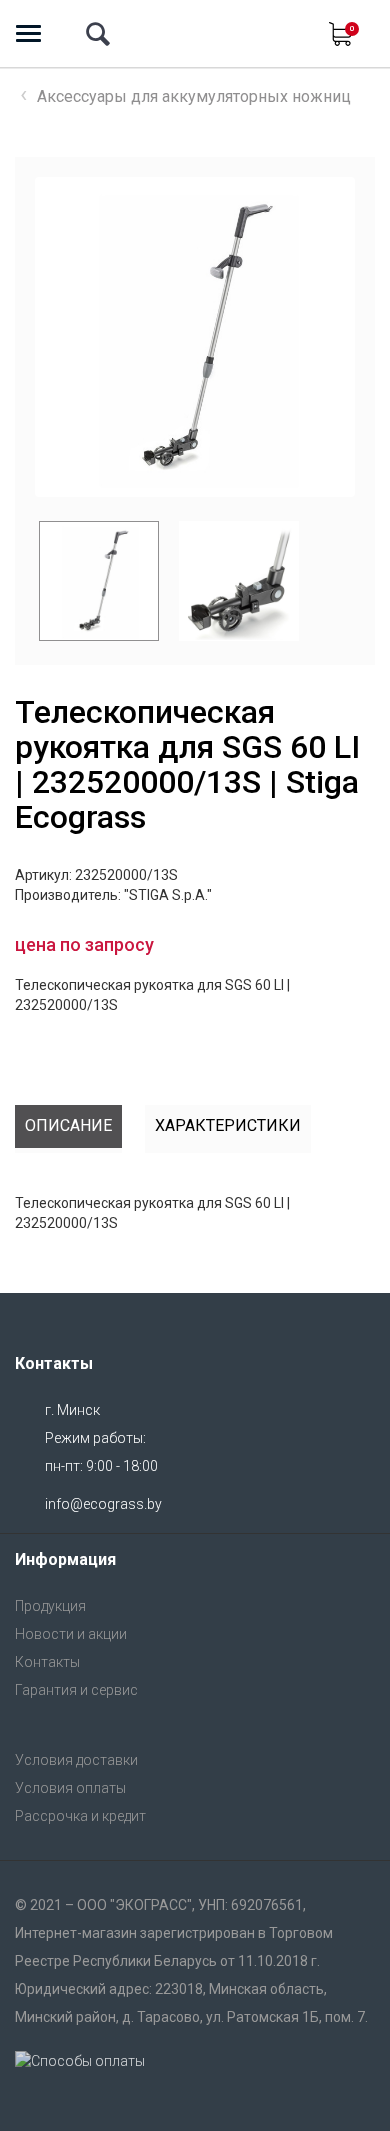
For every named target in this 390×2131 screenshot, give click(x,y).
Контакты (47, 1662)
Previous (24, 581)
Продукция (50, 1606)
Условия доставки (76, 1760)
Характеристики (228, 1125)
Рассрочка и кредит (80, 1816)
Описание (68, 1125)
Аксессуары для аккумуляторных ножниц (194, 96)
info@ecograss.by (103, 1504)
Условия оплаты (70, 1788)
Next (321, 337)
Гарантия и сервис (76, 1690)
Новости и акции (71, 1634)
